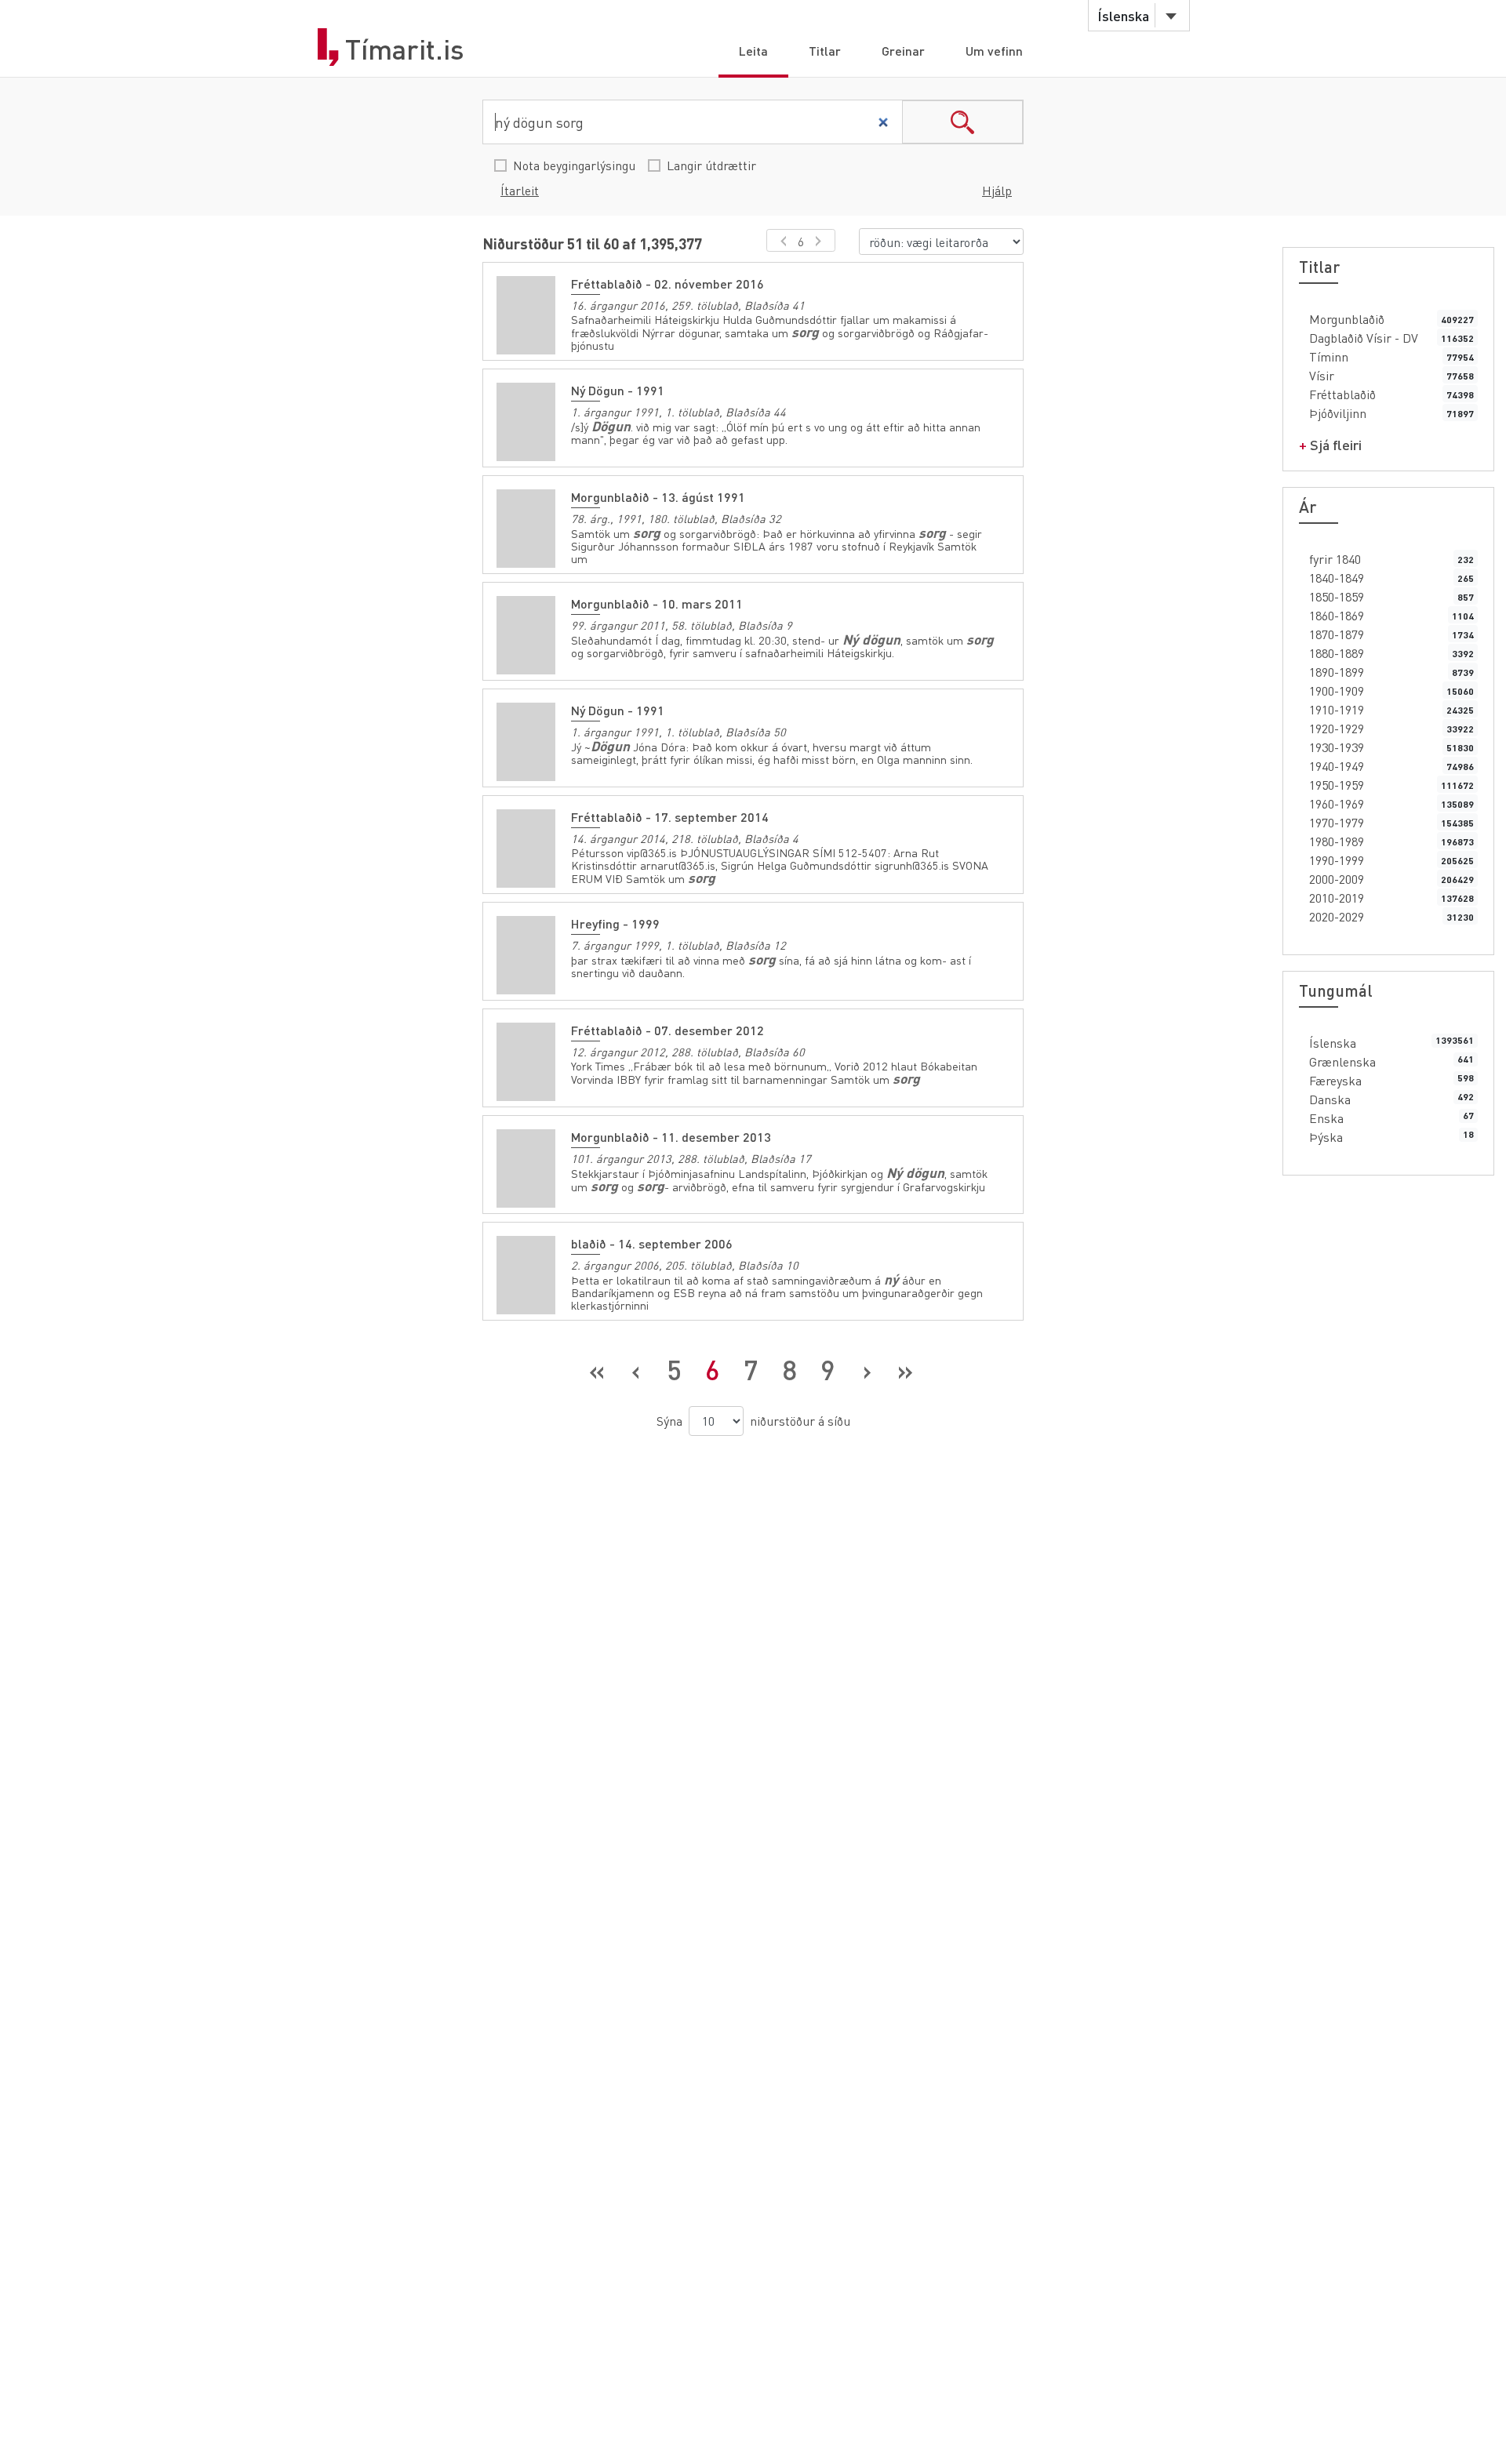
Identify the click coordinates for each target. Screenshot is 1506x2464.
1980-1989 (1337, 841)
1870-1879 (1337, 634)
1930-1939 (1337, 747)
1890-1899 (1337, 672)
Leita (753, 51)
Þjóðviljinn (1338, 413)
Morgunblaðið (1347, 319)
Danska (1330, 1099)
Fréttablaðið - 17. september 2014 (670, 817)
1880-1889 (1337, 653)
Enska (1326, 1118)
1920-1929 (1337, 728)
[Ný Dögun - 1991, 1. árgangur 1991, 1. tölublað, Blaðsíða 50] (526, 742)
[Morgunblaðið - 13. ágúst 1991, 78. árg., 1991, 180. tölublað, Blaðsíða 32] (526, 529)
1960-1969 (1337, 803)
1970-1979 (1337, 822)
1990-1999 (1337, 860)
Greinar (903, 51)
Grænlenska (1342, 1061)
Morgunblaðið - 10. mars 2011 (657, 603)
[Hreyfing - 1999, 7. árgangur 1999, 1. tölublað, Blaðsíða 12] (526, 955)
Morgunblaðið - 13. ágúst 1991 (658, 497)
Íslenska (1333, 1043)
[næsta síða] (821, 240)
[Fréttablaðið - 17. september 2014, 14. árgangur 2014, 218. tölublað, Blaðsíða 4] (526, 849)
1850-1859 (1337, 596)
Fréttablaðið (1342, 394)
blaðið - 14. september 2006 (652, 1243)
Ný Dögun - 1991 (618, 390)
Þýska (1326, 1137)
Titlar (825, 51)
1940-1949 (1337, 766)
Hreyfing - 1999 (615, 923)
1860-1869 (1337, 615)
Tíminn (1329, 356)
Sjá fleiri (1336, 444)
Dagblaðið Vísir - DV (1364, 338)
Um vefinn (994, 51)
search (962, 122)
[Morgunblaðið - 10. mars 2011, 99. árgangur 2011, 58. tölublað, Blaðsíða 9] (526, 635)
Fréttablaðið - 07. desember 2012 (668, 1030)
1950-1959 (1337, 785)
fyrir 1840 (1335, 559)
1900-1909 (1337, 691)
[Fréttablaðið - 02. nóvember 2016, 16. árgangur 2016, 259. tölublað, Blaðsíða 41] (526, 315)
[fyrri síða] (781, 240)
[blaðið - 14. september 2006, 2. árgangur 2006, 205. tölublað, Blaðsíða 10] (526, 1275)
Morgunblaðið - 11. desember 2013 (671, 1137)
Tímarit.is (405, 49)
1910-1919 (1337, 709)
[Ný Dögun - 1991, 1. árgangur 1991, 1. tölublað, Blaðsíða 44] (526, 422)
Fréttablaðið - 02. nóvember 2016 (668, 283)
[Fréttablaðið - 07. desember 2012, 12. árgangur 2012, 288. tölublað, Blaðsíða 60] (526, 1062)
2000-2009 (1337, 879)
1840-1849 (1337, 578)
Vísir (1322, 375)
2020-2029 (1337, 916)
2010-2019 (1337, 898)
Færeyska (1335, 1080)
